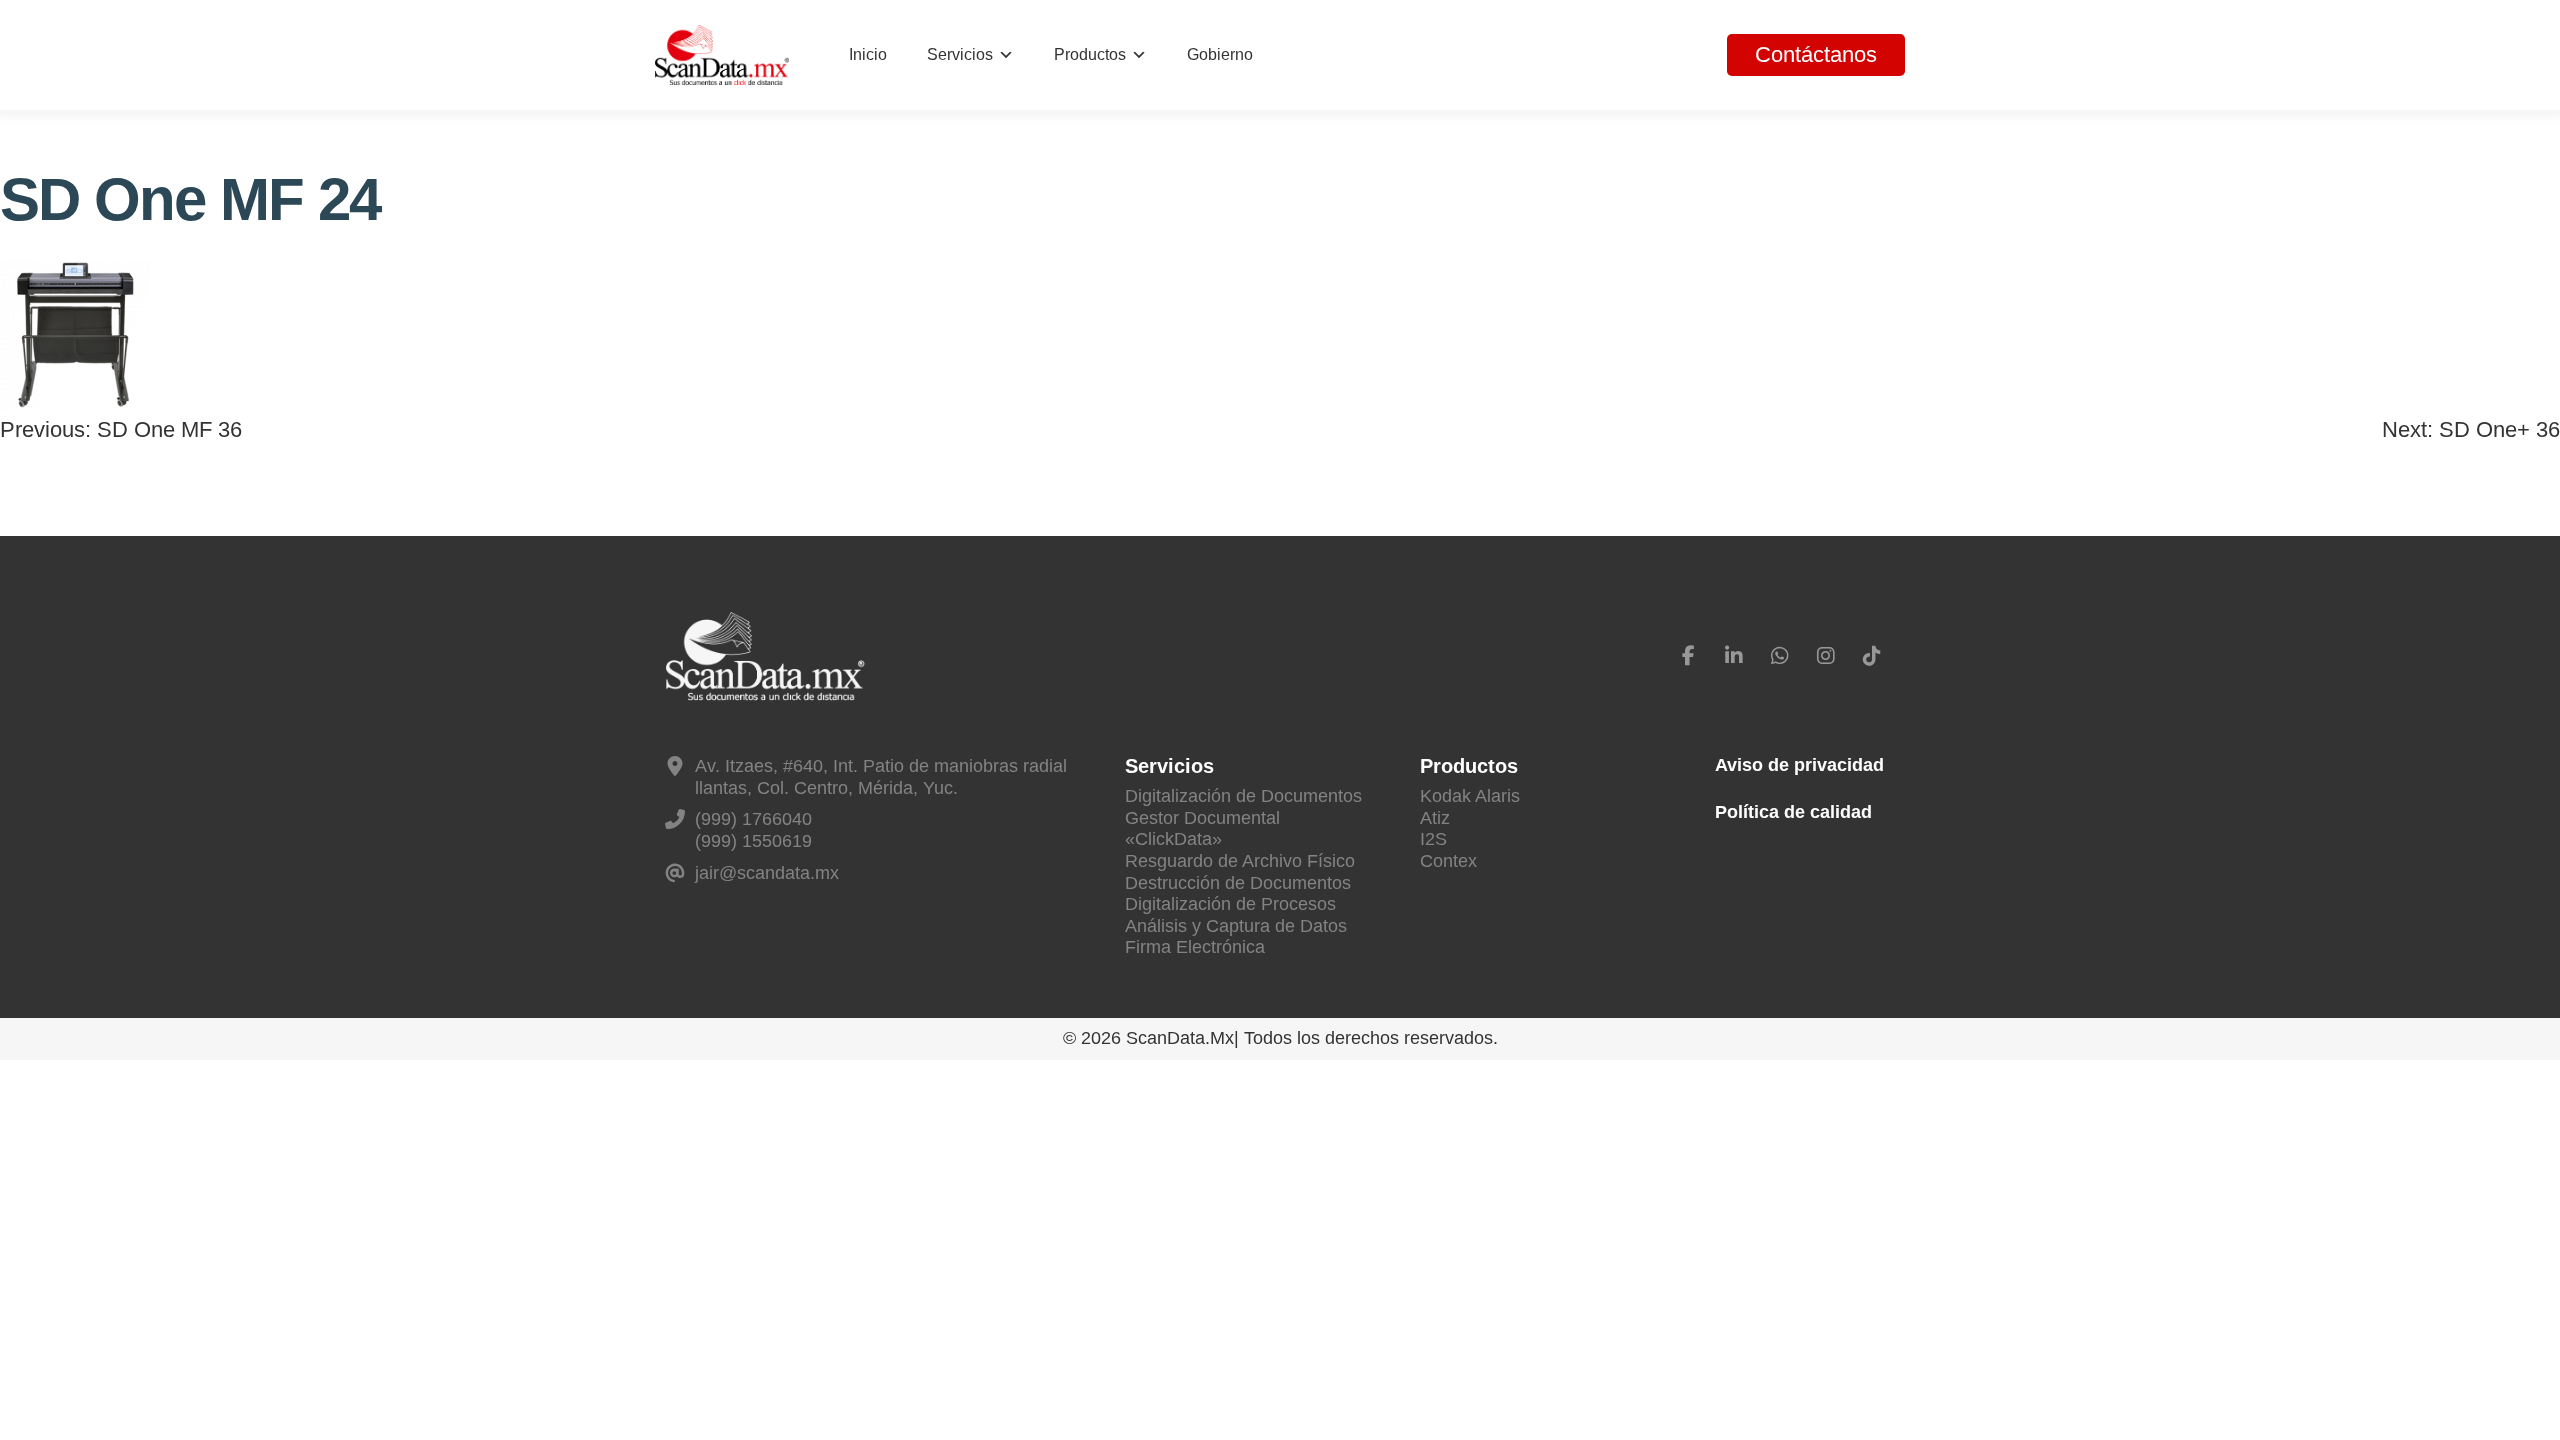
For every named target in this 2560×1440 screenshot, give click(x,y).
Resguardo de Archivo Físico (1240, 861)
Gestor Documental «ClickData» (1202, 829)
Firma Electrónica (1195, 947)
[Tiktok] (1872, 656)
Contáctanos (1816, 54)
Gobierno (1220, 54)
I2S (1433, 839)
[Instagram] (1826, 656)
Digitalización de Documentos (1243, 796)
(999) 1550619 (753, 841)
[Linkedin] (1734, 656)
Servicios (960, 54)
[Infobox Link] (875, 777)
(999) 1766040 (753, 819)
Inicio (868, 54)
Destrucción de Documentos (1238, 883)
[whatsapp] (1780, 656)
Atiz (1435, 818)
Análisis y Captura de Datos (1236, 926)
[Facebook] (1688, 656)
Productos (1090, 54)
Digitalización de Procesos (1230, 904)
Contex (1448, 861)
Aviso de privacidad (1799, 765)
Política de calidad (1793, 812)
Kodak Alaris (1470, 796)
